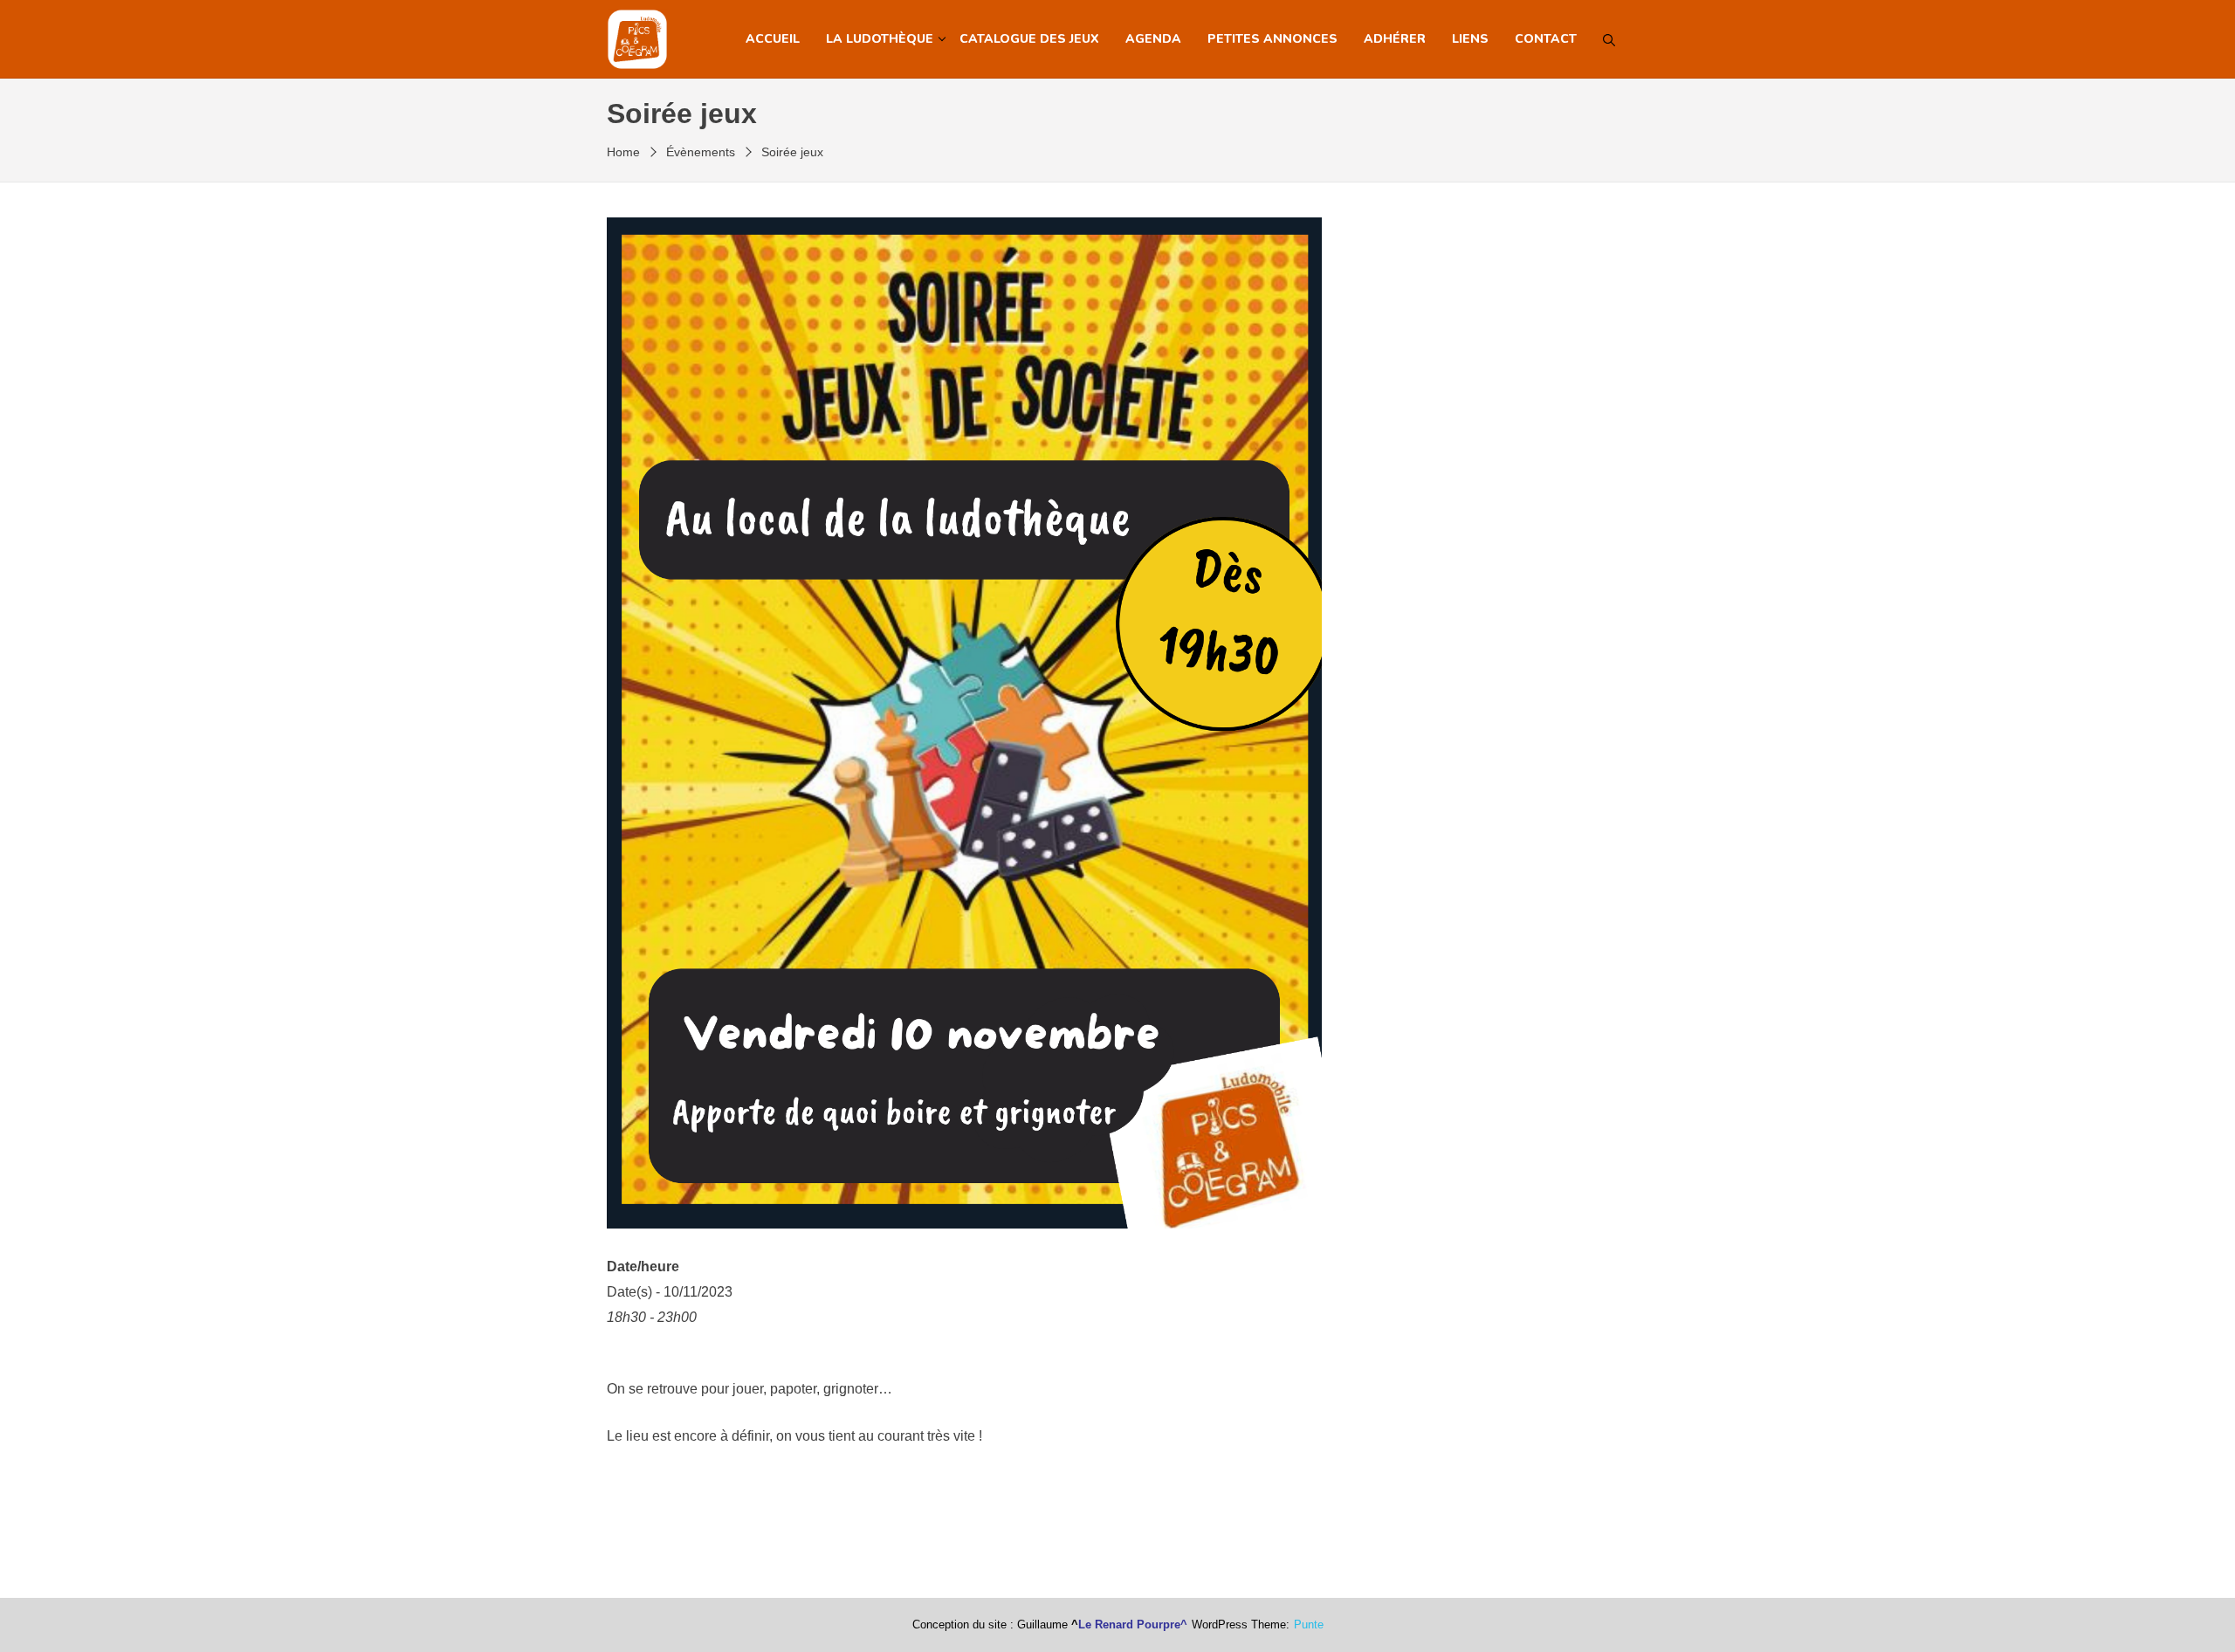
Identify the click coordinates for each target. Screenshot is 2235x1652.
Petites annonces (1272, 39)
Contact (1546, 39)
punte (1309, 1625)
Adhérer (1395, 39)
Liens (1470, 39)
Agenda (1153, 39)
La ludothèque (880, 39)
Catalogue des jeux (1029, 39)
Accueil (773, 39)
